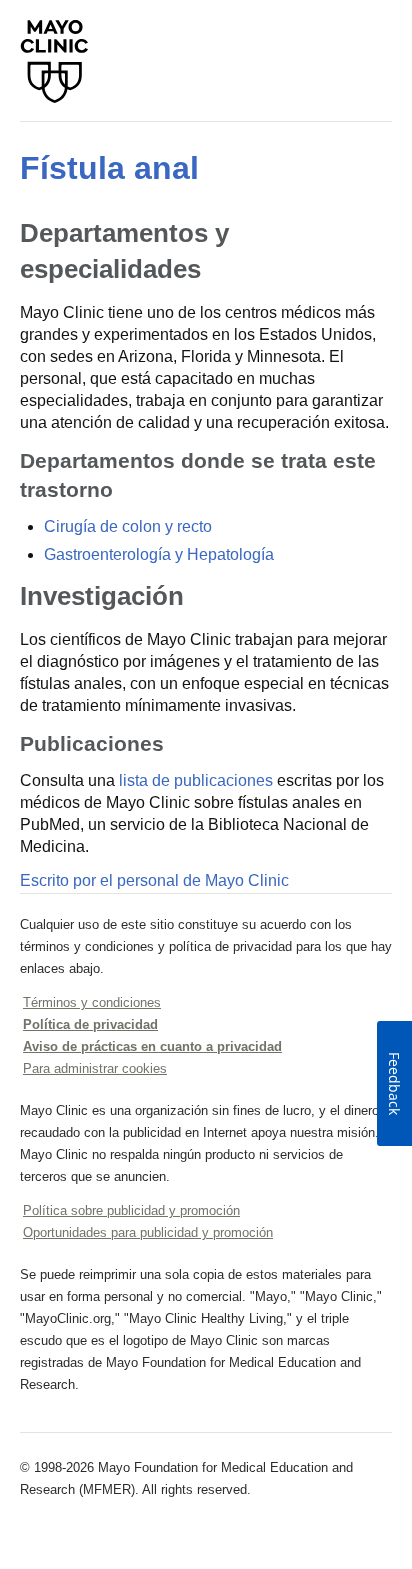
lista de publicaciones (196, 780)
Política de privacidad (90, 1024)
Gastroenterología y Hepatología (159, 554)
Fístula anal (109, 168)
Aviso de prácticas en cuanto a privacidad (152, 1046)
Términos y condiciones (92, 1002)
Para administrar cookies (95, 1068)
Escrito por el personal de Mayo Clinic (154, 880)
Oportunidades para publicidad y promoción (148, 1232)
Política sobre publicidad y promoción (131, 1210)
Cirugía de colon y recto (128, 526)
